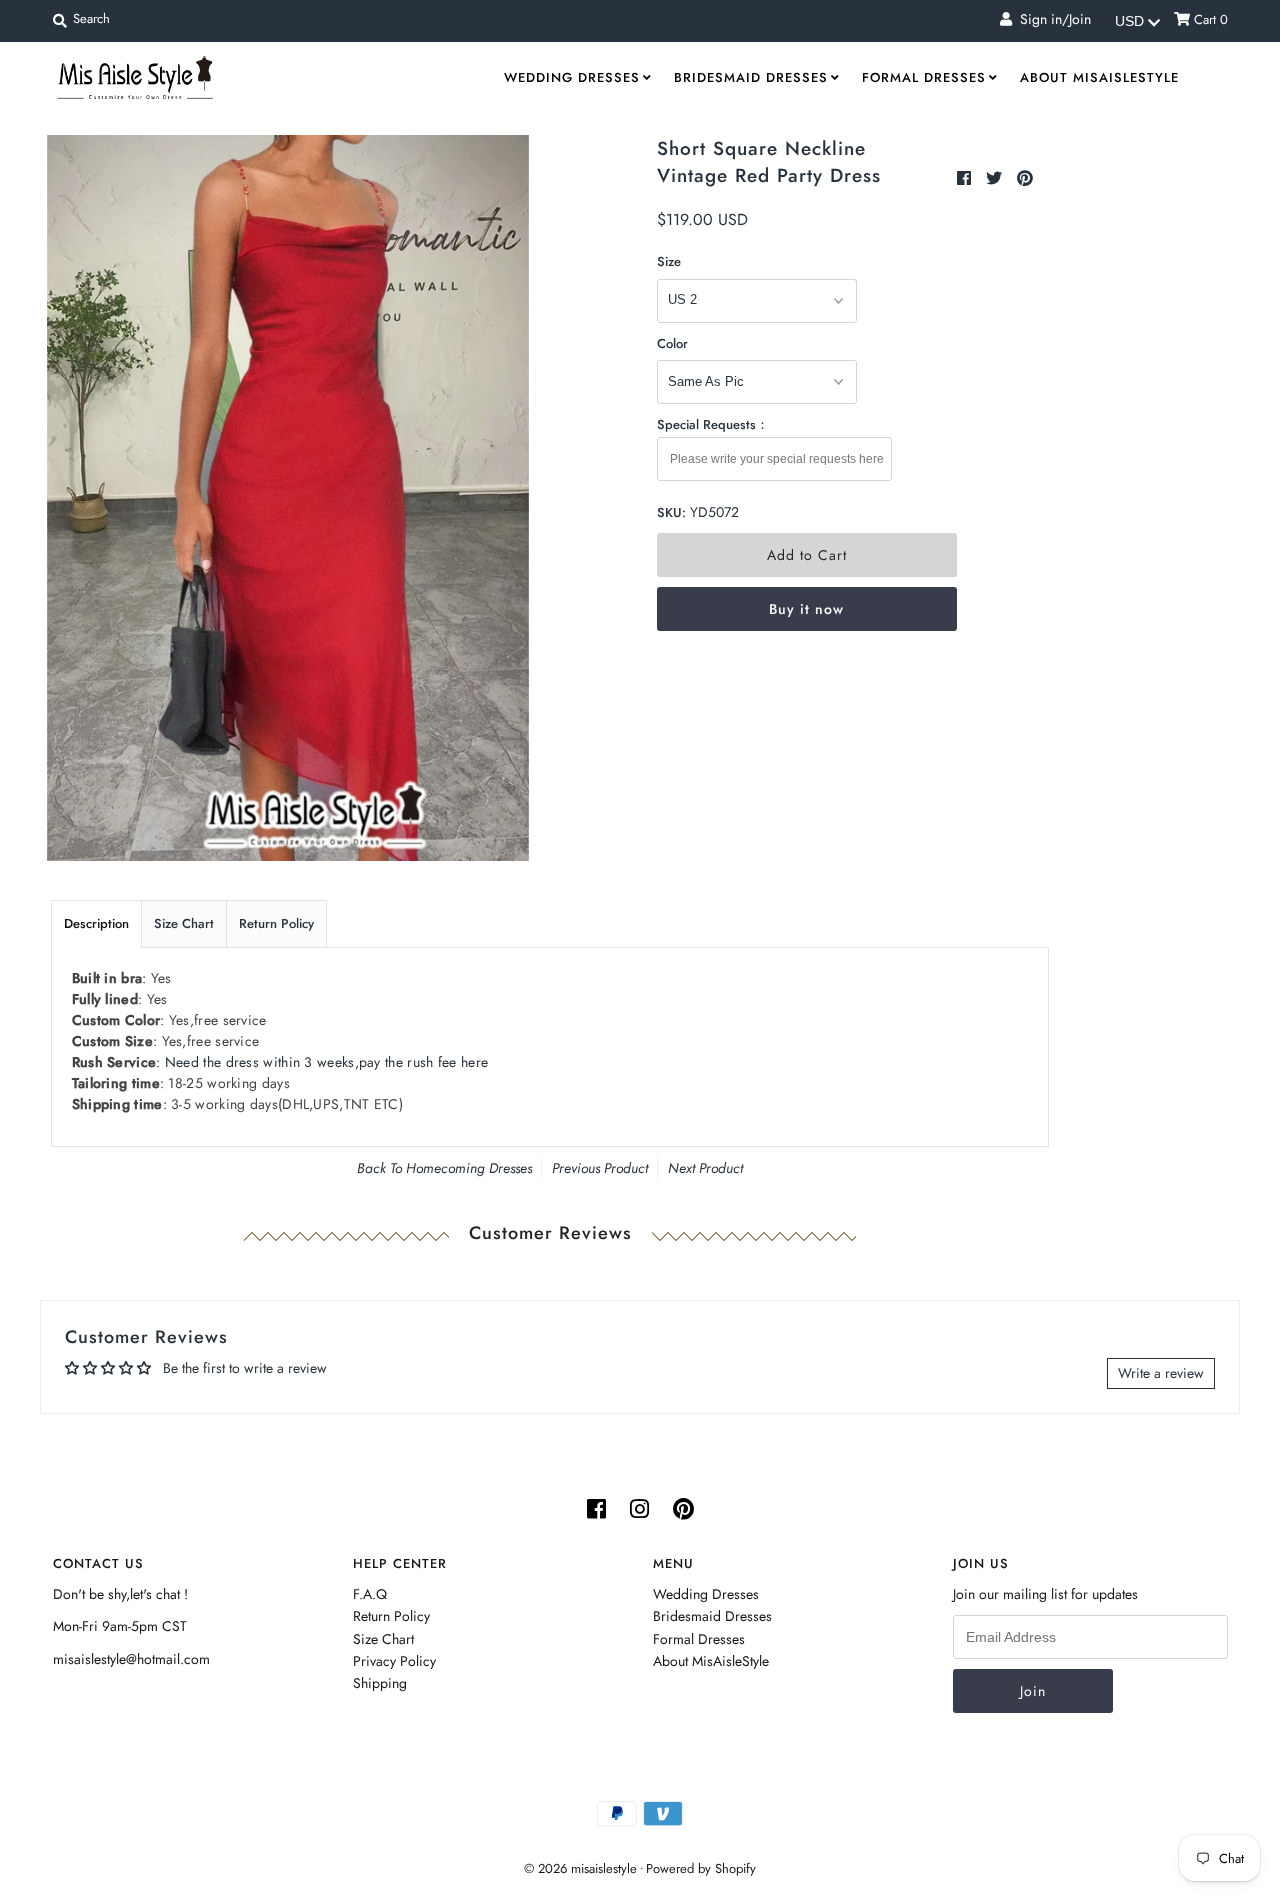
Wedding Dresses (572, 77)
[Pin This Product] (1025, 178)
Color (672, 343)
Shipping (380, 1683)
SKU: (671, 512)
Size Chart (184, 923)
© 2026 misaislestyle (580, 1868)
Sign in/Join (1051, 19)
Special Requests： (713, 424)
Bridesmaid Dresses (751, 77)
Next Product (705, 1168)
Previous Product (600, 1168)
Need (326, 1062)
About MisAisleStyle (1099, 77)
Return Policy (276, 923)
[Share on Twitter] (996, 178)
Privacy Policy (394, 1661)
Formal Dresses (924, 77)
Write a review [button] (1161, 1373)
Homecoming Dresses (469, 1168)
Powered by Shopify (701, 1868)
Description (96, 923)
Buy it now (806, 609)
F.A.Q (370, 1594)
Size (669, 261)
